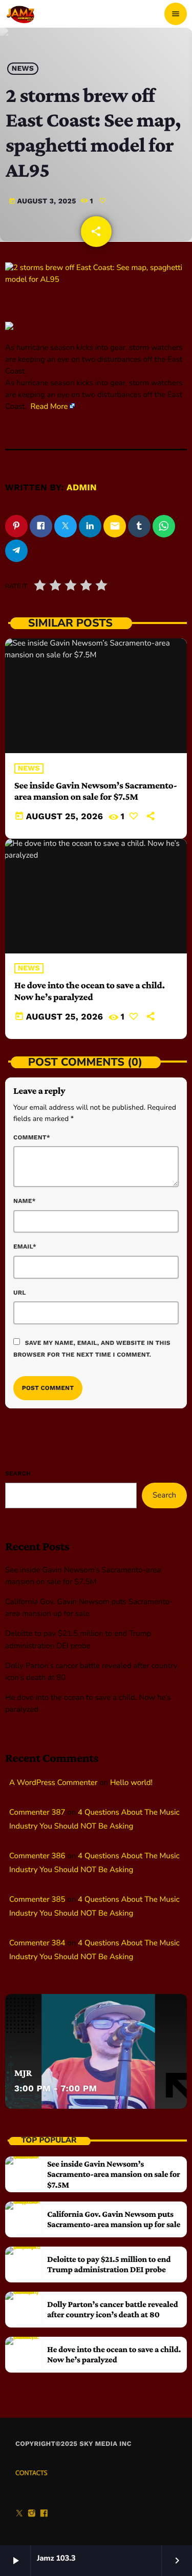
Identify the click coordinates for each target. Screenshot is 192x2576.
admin (82, 488)
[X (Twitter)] (19, 2515)
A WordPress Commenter (53, 1783)
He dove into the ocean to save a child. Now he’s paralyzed (90, 991)
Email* (25, 1247)
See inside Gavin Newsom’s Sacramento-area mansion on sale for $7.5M (96, 792)
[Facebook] (44, 2515)
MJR (23, 2073)
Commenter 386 (37, 1856)
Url (20, 1293)
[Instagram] (32, 2515)
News (23, 69)
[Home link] (21, 14)
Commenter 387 (37, 1813)
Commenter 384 (37, 1943)
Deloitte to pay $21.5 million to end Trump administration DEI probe (109, 2264)
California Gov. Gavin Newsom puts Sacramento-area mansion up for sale (114, 2219)
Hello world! (131, 1783)
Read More (49, 407)
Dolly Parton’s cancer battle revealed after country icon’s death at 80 (112, 2309)
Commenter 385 (37, 1900)
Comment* (32, 1137)
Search (18, 1473)
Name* (25, 1201)
